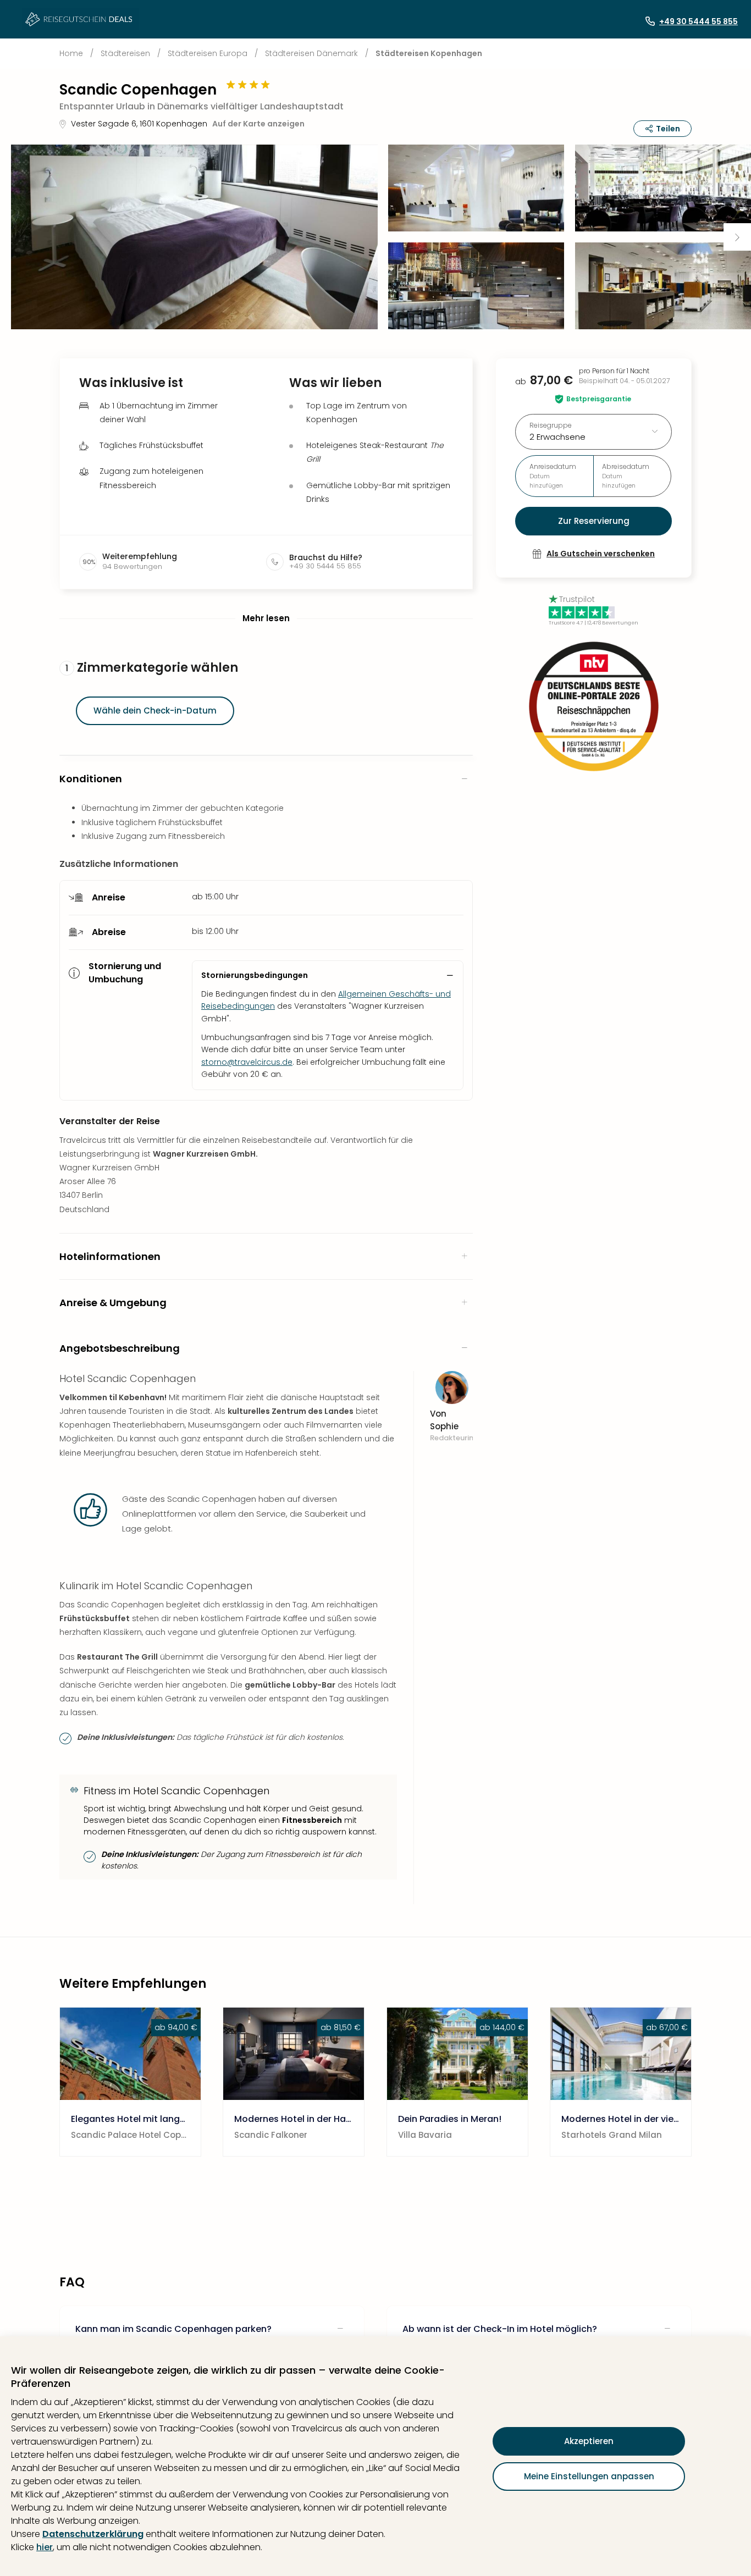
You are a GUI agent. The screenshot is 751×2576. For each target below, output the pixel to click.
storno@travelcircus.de (247, 1062)
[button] (194, 237)
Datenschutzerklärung (93, 2534)
